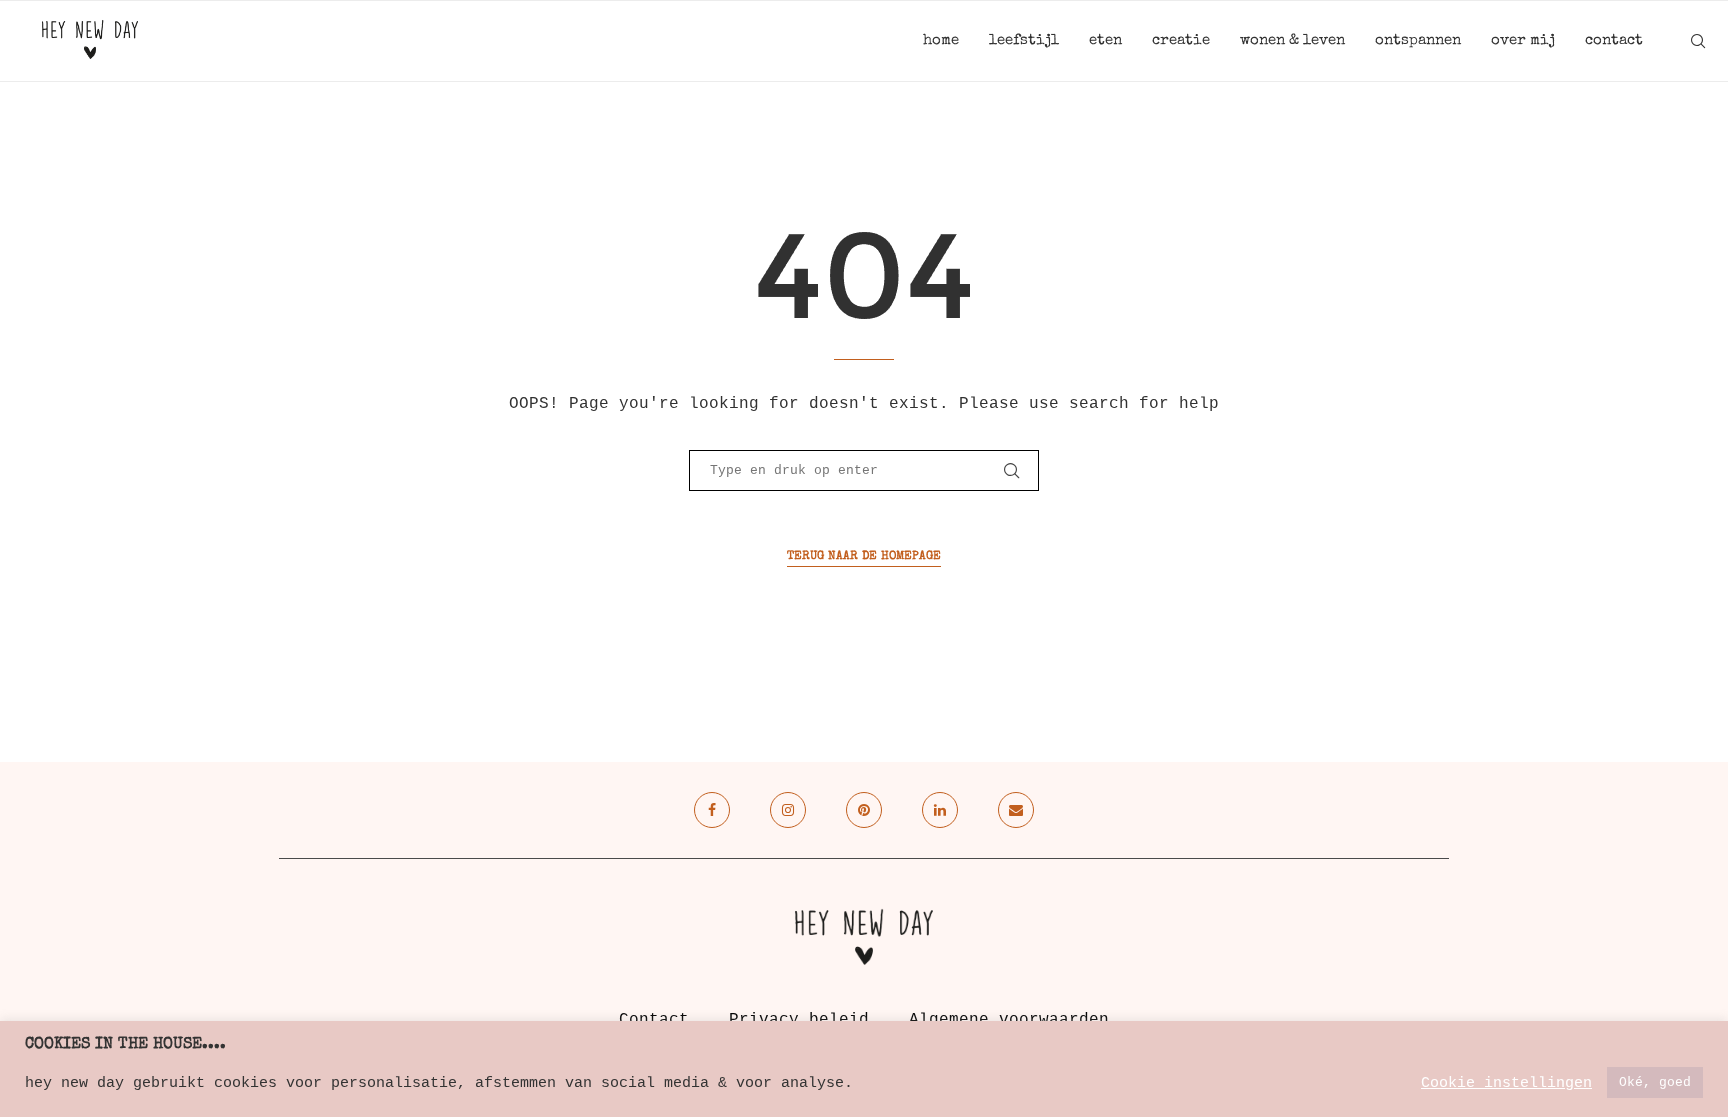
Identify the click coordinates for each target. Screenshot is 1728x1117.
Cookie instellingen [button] (1506, 1083)
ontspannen (1418, 40)
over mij (1523, 40)
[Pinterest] (864, 810)
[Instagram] (788, 810)
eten (1105, 40)
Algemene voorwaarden (1009, 1020)
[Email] (1016, 810)
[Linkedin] (940, 810)
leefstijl (1024, 40)
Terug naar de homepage (864, 557)
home (941, 40)
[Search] (1698, 41)
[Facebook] (712, 810)
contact (1614, 40)
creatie (1181, 40)
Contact (654, 1020)
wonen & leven (1292, 40)
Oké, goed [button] (1655, 1082)
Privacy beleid (799, 1020)
